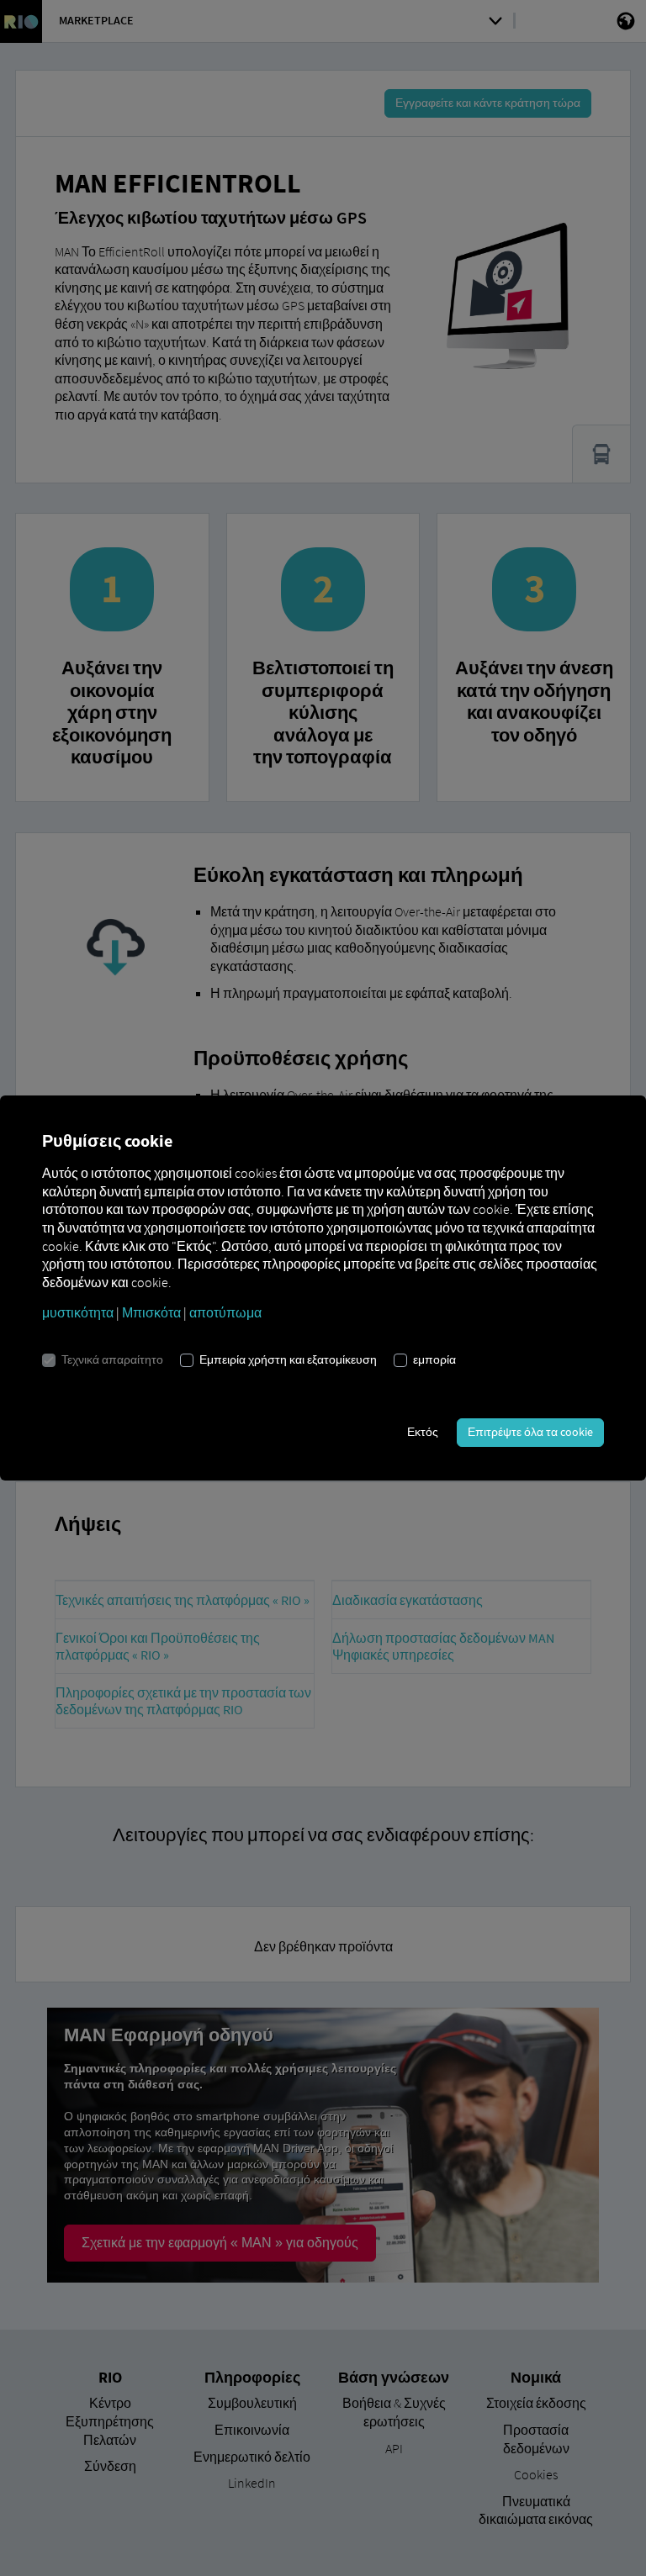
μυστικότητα (78, 1312)
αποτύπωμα (225, 1312)
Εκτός (423, 1432)
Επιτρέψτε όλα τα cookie (530, 1432)
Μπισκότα (151, 1312)
